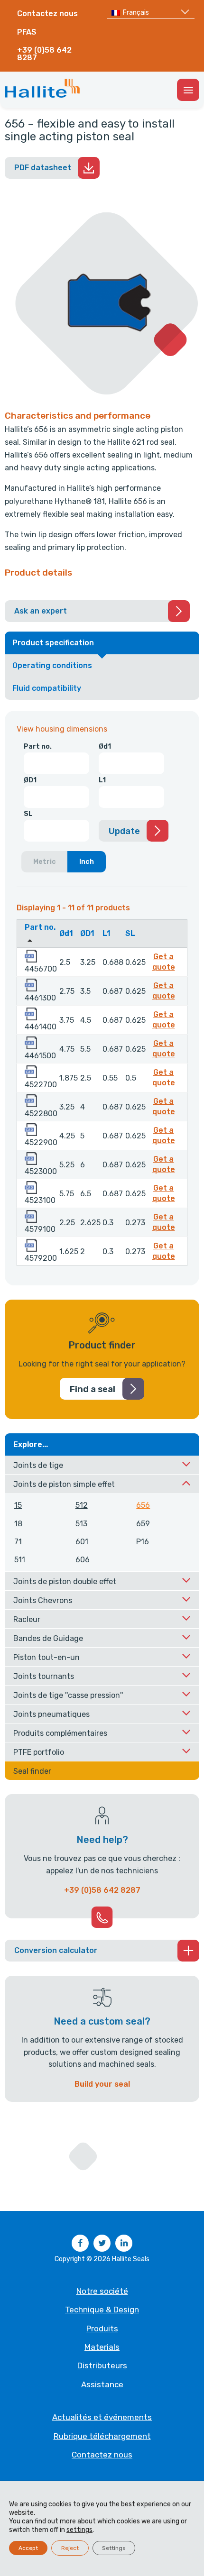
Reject (70, 2548)
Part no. (38, 747)
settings (79, 2530)
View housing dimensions (62, 729)
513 (81, 1524)
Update (124, 831)
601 (82, 1542)
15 (18, 1505)
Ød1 (105, 747)
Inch (87, 862)
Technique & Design (102, 2310)
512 (82, 1505)
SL (28, 814)
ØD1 (30, 780)
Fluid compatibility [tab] (47, 688)
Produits (102, 2328)
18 (18, 1524)
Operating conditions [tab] (52, 665)
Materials (102, 2347)
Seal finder (32, 1771)
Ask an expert (41, 611)
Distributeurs (102, 2365)
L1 (102, 780)
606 (83, 1560)
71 (18, 1542)
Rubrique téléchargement (102, 2436)
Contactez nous (47, 14)
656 (143, 1505)
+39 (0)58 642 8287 (44, 54)
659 (143, 1524)
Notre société (102, 2291)
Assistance (102, 2384)
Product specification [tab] (53, 643)
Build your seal (102, 2084)
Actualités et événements (102, 2417)
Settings (114, 2548)
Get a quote (166, 962)
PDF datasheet (43, 168)
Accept (28, 2548)
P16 (143, 1542)
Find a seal (93, 1389)
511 (20, 1560)
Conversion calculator (56, 1950)
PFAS (27, 32)
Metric (45, 862)
